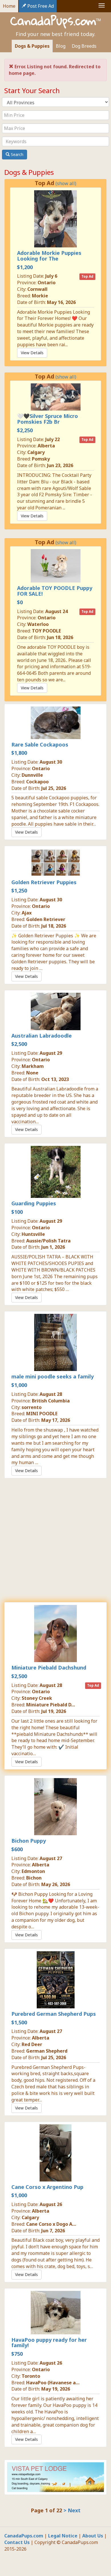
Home (9, 6)
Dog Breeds (84, 46)
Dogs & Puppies (32, 46)
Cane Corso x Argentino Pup (47, 2187)
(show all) (66, 183)
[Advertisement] (55, 1540)
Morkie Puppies (37, 561)
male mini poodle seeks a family (53, 1376)
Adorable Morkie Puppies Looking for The (49, 256)
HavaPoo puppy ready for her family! (49, 2343)
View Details (32, 353)
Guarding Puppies (34, 1203)
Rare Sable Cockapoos (40, 744)
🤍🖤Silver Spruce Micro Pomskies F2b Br (48, 419)
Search (17, 154)
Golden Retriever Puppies (44, 882)
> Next (72, 2510)
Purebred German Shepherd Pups (54, 2014)
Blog (61, 46)
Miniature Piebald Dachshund (49, 1668)
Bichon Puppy (29, 1841)
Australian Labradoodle (42, 1036)
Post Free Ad (40, 6)
